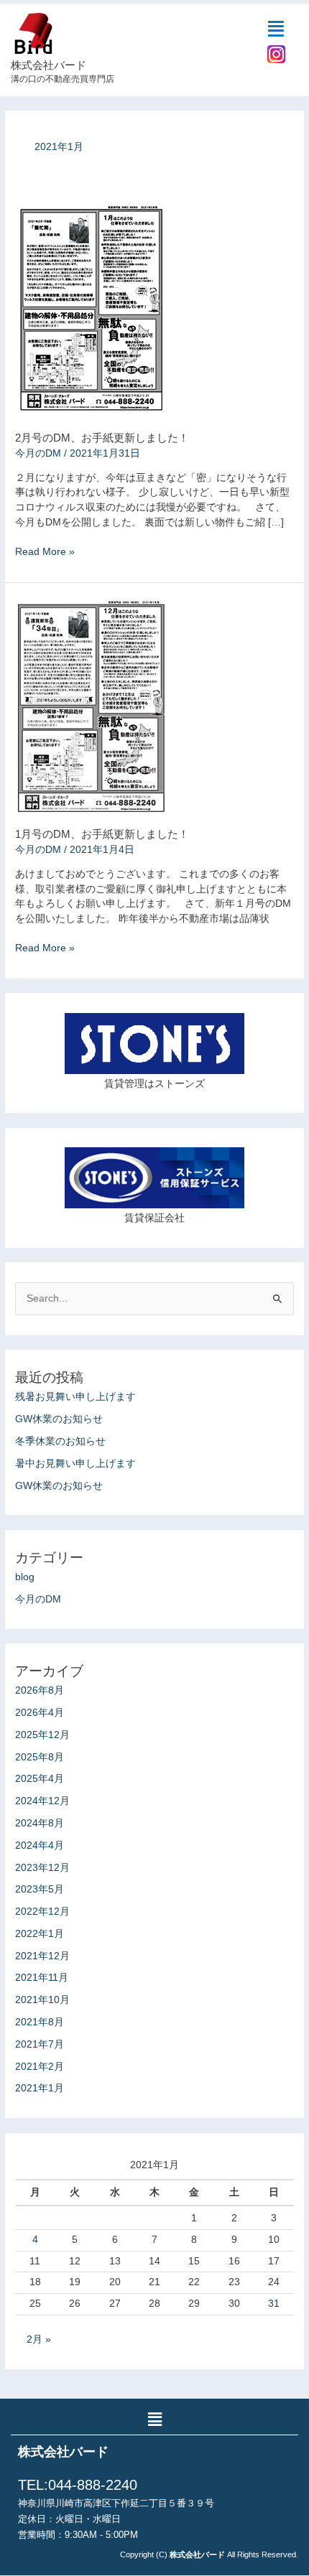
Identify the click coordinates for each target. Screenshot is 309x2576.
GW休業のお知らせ (59, 1419)
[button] (277, 29)
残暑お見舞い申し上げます (75, 1397)
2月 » (39, 2339)
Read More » (45, 551)
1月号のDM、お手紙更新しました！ (102, 834)
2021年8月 (40, 2022)
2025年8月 (40, 1757)
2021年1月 (40, 2088)
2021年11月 (42, 1978)
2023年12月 (42, 1868)
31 (274, 2304)
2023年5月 (40, 1889)
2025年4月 (40, 1779)
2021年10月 (42, 2000)
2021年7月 (40, 2044)
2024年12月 (42, 1801)
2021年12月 (42, 1956)
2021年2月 (40, 2067)
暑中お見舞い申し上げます (75, 1464)
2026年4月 (40, 1713)
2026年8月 (40, 1690)
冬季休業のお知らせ (60, 1441)
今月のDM (38, 453)
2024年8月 (40, 1823)
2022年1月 (40, 1934)
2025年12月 (42, 1735)
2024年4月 (40, 1845)
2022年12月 (42, 1912)
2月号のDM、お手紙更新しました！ (102, 438)
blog (25, 1577)
